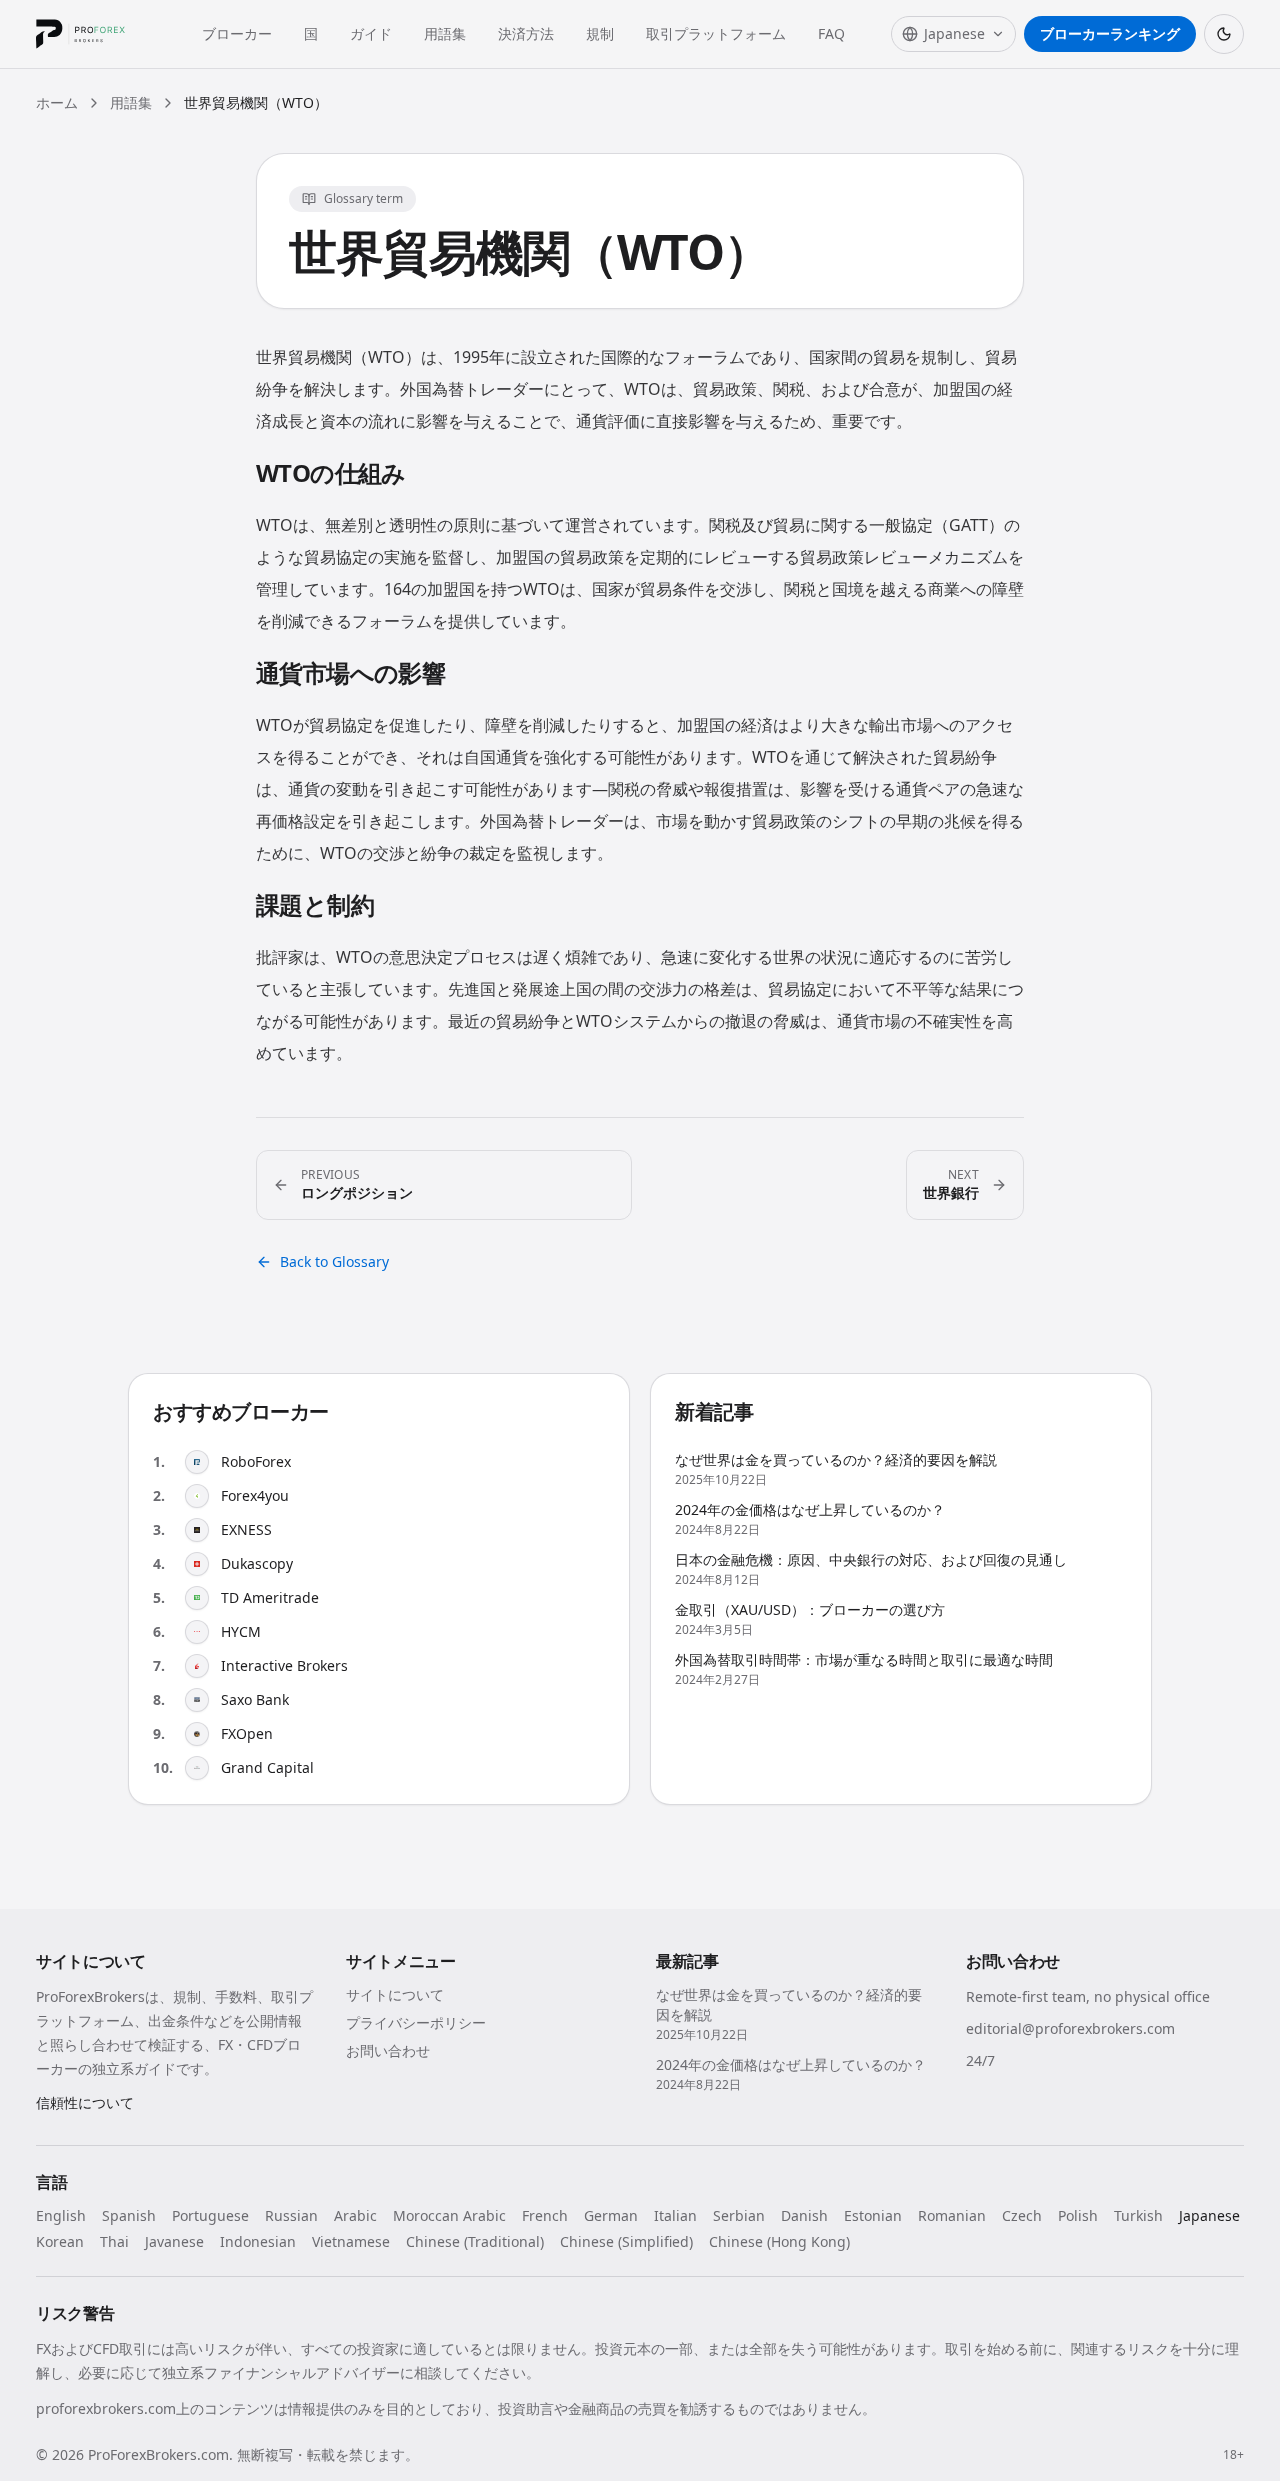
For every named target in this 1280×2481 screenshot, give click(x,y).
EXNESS (246, 1529)
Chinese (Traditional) (475, 2241)
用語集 (445, 33)
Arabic (355, 2215)
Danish (804, 2215)
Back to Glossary (334, 1261)
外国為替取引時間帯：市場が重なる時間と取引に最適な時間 (864, 1659)
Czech (1022, 2215)
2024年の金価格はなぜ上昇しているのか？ (810, 1509)
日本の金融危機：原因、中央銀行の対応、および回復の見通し (871, 1559)
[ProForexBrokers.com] (96, 34)
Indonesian (258, 2241)
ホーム (57, 102)
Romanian (952, 2215)
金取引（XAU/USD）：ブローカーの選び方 (810, 1609)
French (545, 2215)
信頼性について (85, 2102)
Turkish (1138, 2215)
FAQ (831, 33)
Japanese (1209, 2215)
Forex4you (255, 1495)
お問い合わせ (388, 2050)
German (611, 2215)
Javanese (174, 2241)
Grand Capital (267, 1767)
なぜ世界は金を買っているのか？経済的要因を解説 (836, 1459)
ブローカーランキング (1110, 33)
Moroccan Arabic (449, 2215)
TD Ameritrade (270, 1597)
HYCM (241, 1631)
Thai (114, 2241)
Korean (60, 2241)
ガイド (371, 33)
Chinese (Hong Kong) (779, 2241)
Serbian (739, 2215)
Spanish (129, 2215)
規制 (600, 33)
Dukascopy (257, 1563)
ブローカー (237, 33)
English (61, 2215)
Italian (675, 2215)
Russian (291, 2215)
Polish (1078, 2215)
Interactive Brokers (284, 1665)
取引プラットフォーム (716, 33)
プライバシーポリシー (416, 2022)
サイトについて (395, 1994)
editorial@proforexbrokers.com (1070, 2028)
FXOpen (247, 1733)
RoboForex (256, 1461)
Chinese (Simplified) (626, 2241)
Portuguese (210, 2215)
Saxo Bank (255, 1699)
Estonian (873, 2215)
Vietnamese (351, 2241)
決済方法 (526, 33)
